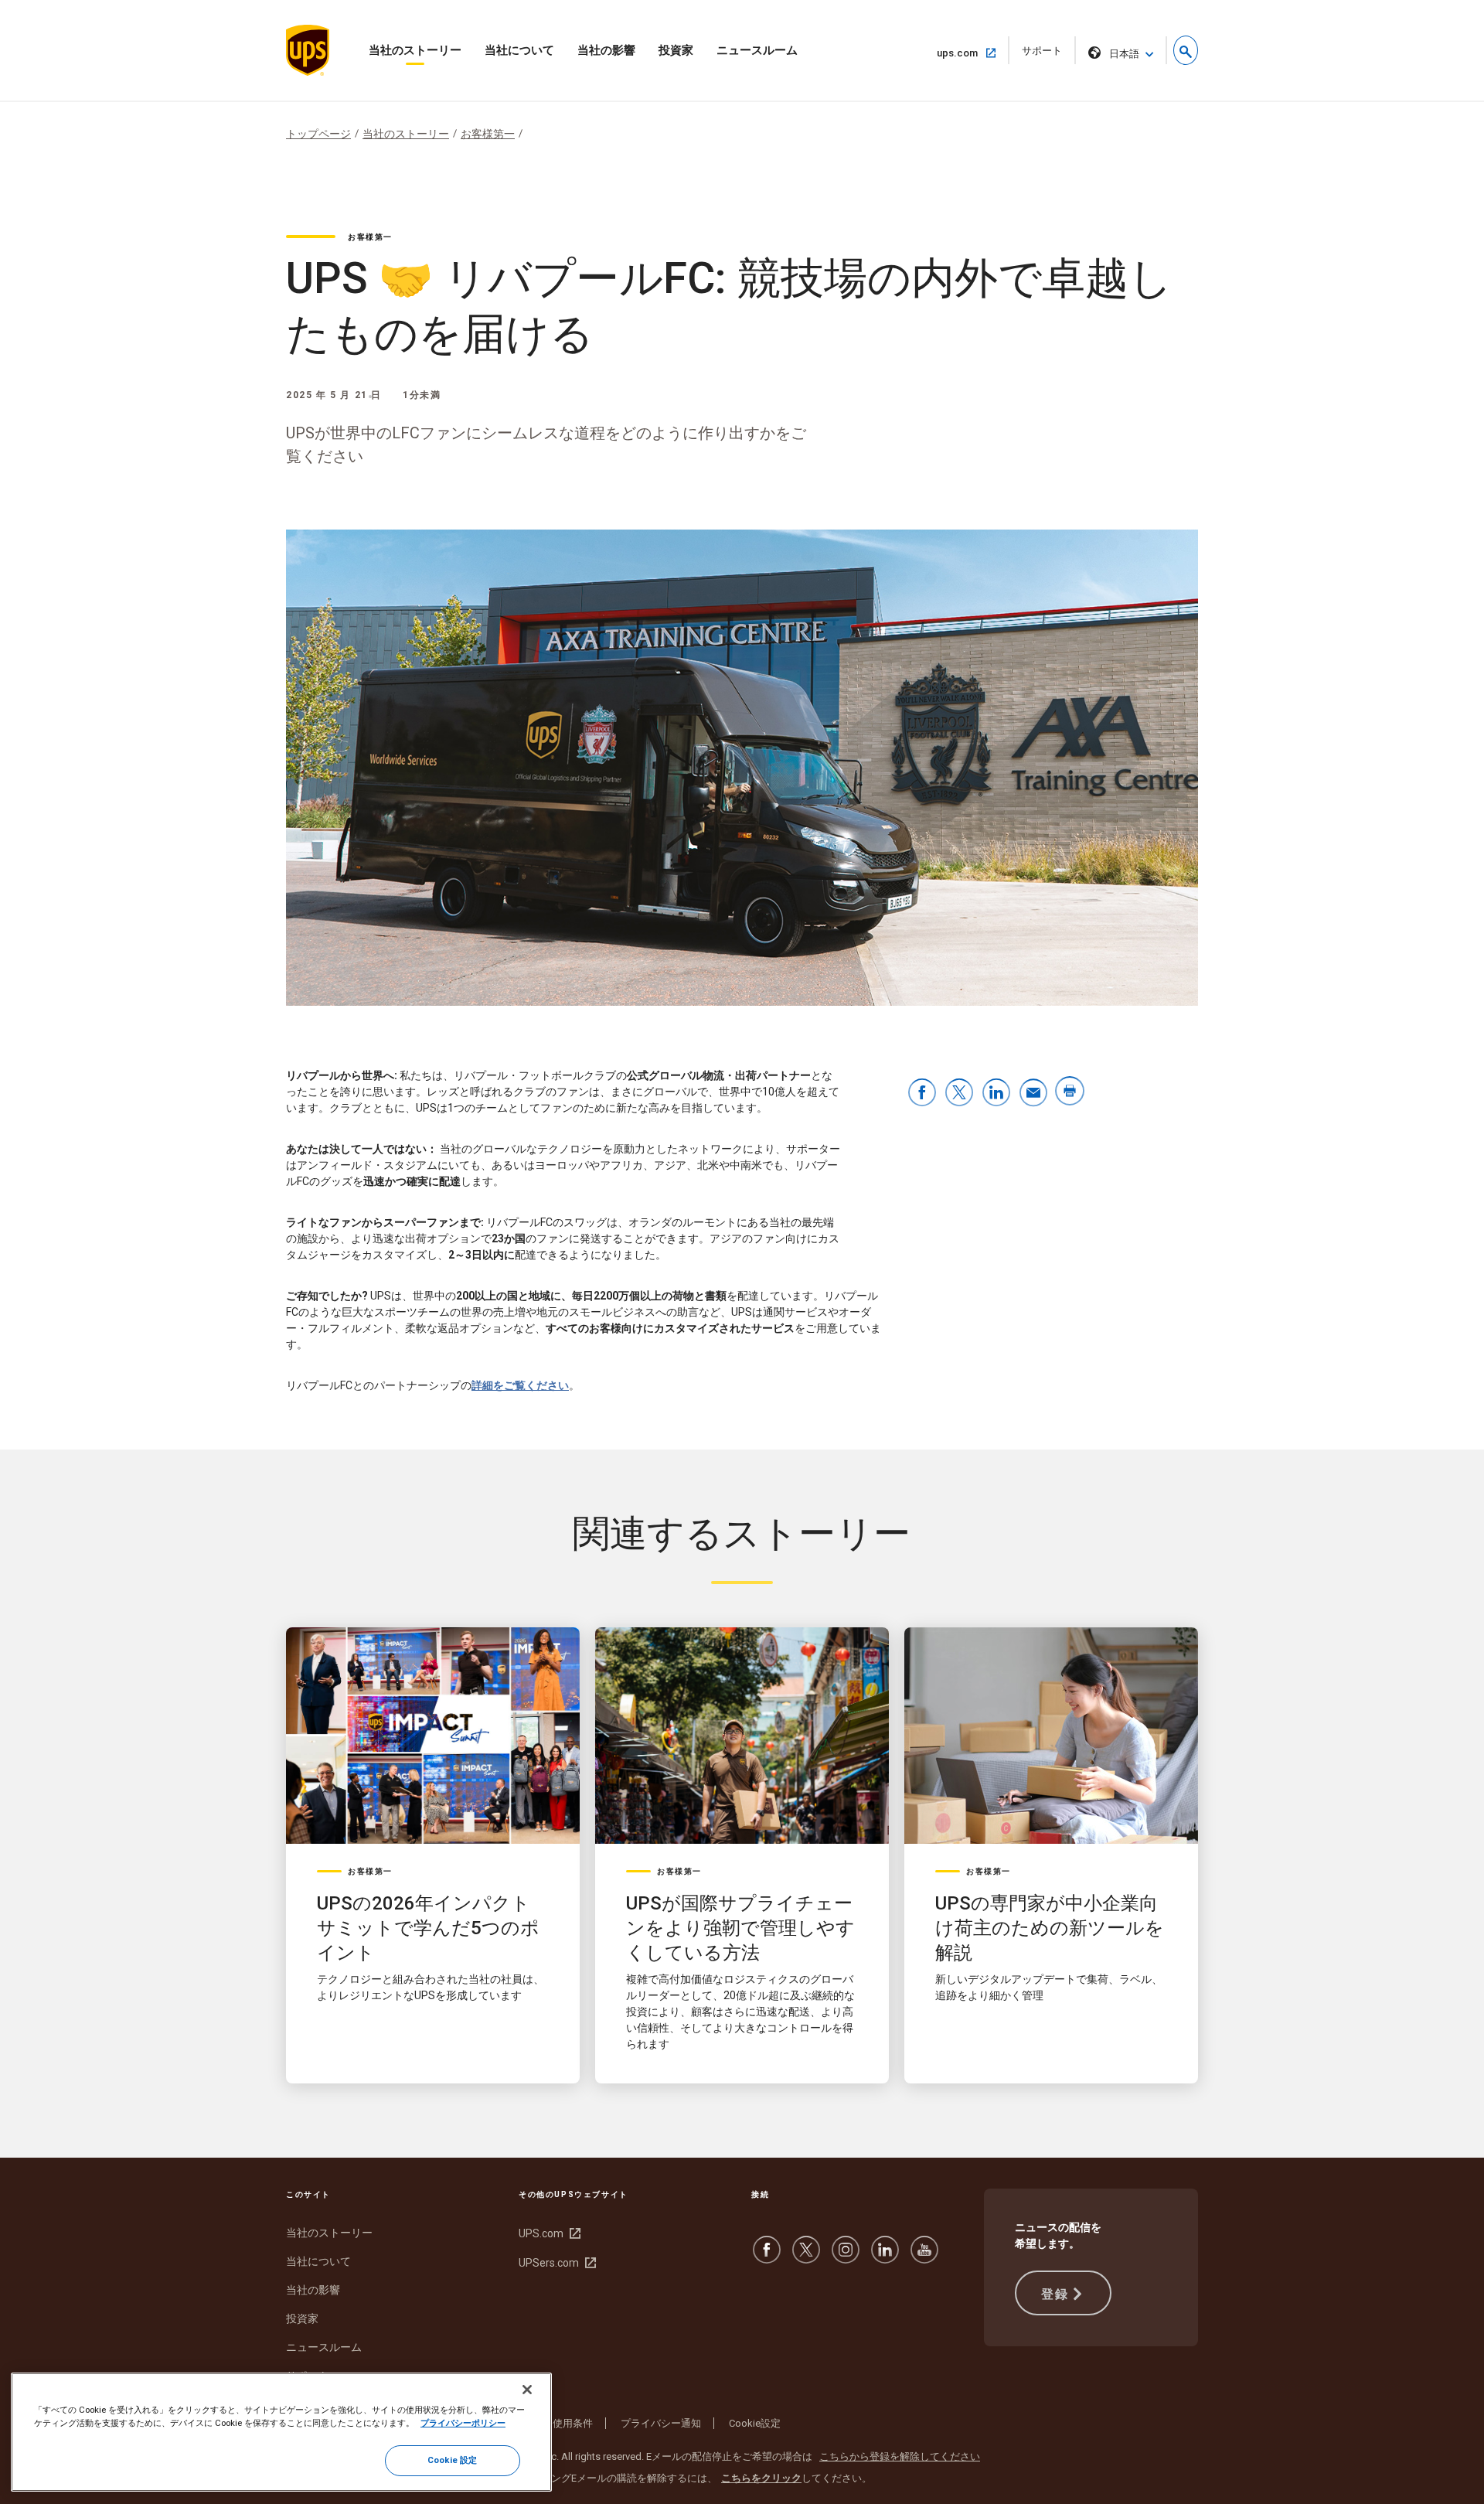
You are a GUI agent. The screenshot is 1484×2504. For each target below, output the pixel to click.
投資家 (676, 50)
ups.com (963, 53)
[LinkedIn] (885, 2257)
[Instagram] (846, 2257)
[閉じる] (527, 2390)
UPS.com (548, 2233)
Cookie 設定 (452, 2460)
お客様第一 (488, 134)
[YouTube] (924, 2257)
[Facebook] (767, 2257)
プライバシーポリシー (463, 2423)
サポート (1047, 55)
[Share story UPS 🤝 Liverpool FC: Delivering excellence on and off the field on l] (996, 1094)
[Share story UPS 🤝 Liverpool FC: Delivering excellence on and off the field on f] (922, 1094)
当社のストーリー (415, 50)
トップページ (318, 134)
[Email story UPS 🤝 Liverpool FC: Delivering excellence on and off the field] (1033, 1094)
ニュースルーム (757, 50)
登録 (1055, 2294)
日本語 (1124, 54)
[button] (1186, 50)
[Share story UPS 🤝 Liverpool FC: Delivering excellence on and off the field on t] (959, 1094)
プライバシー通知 (661, 2423)
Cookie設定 (755, 2423)
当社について (519, 50)
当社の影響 (606, 50)
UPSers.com (555, 2263)
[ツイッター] (806, 2257)
